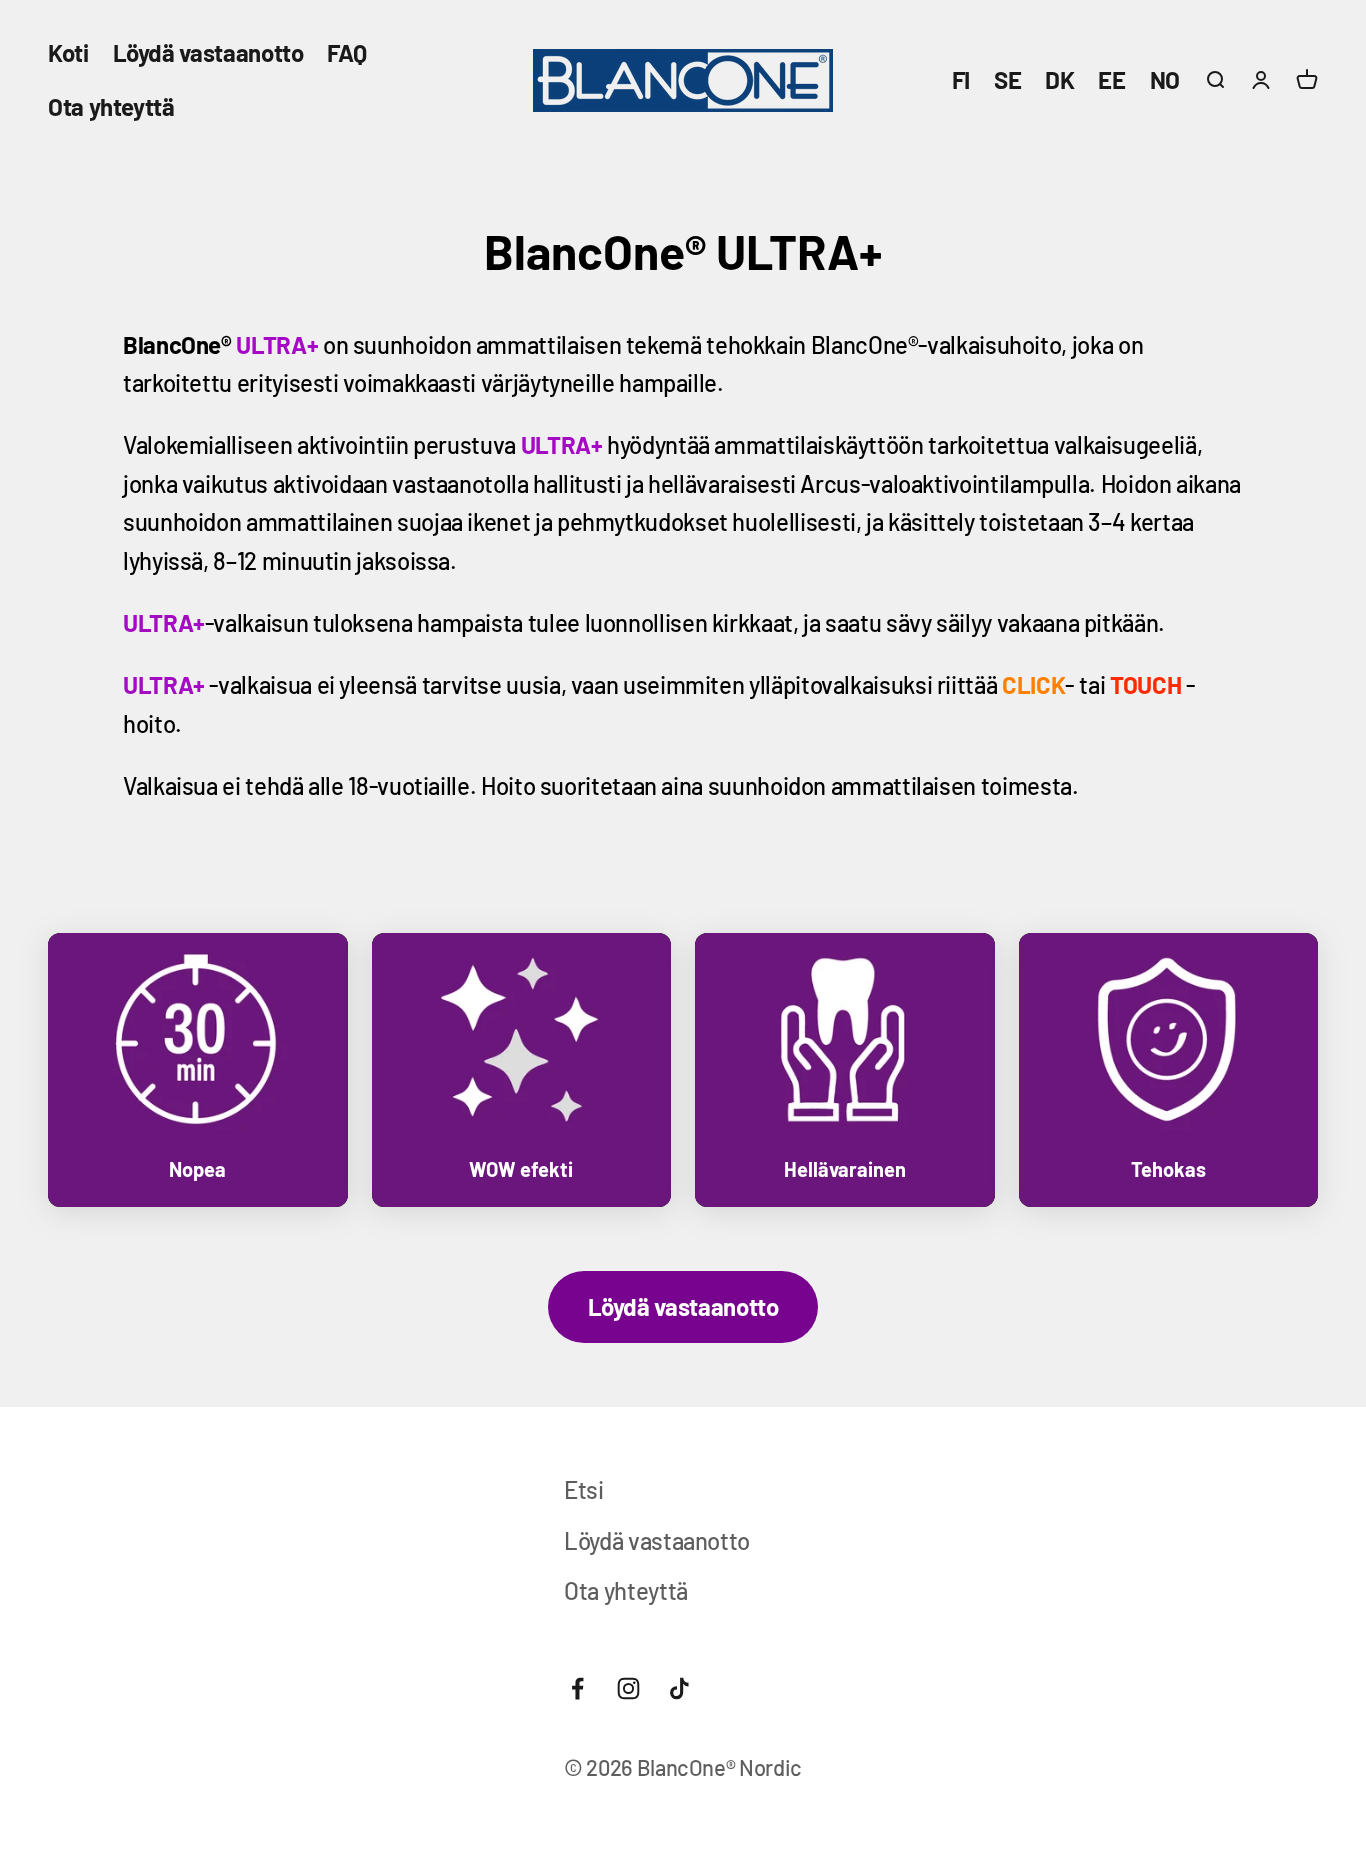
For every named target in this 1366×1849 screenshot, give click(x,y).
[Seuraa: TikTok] (679, 1688)
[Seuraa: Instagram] (628, 1688)
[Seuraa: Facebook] (577, 1688)
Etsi (584, 1489)
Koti (68, 52)
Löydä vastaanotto (208, 52)
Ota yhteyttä (111, 106)
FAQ (346, 52)
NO (1165, 79)
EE (1111, 79)
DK (1059, 79)
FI (961, 79)
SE (1007, 79)
